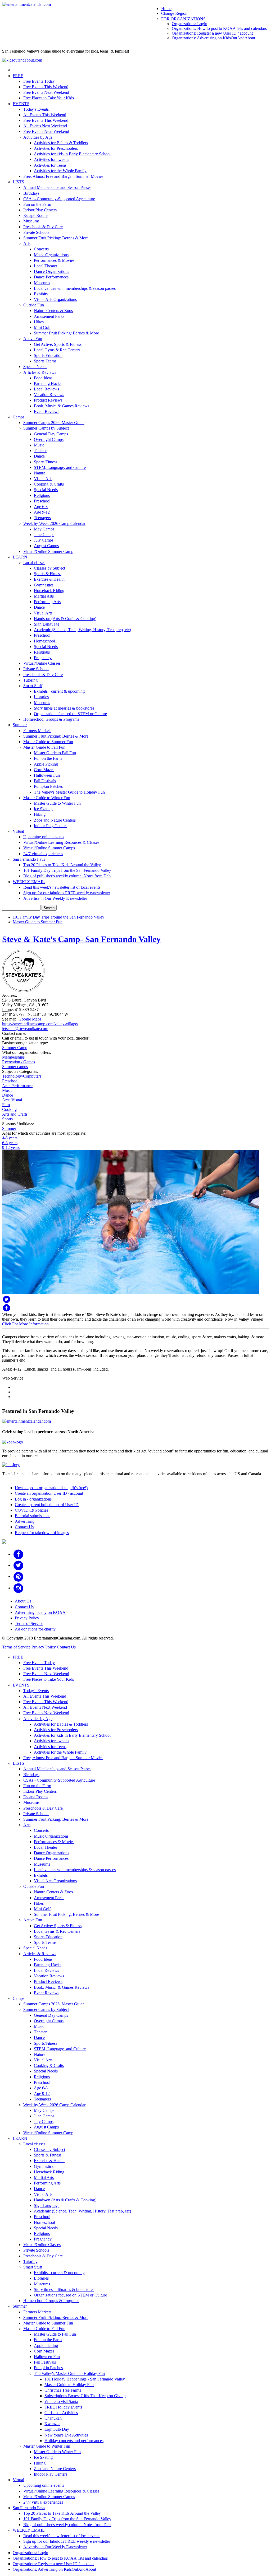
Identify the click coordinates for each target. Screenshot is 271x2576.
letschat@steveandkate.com (25, 1029)
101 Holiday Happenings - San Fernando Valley (85, 2379)
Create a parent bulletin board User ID (47, 1505)
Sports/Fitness (46, 462)
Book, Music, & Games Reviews (62, 406)
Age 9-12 (42, 512)
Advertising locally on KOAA (40, 1612)
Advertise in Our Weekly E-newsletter (55, 898)
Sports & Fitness (48, 574)
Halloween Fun (47, 775)
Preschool (42, 501)
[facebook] (18, 1554)
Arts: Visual (12, 1100)
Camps (19, 417)
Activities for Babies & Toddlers (61, 143)
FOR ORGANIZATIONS (183, 19)
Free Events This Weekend (46, 87)
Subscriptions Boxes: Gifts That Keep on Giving (85, 2396)
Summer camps (15, 1067)
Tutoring (30, 680)
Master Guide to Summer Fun (48, 742)
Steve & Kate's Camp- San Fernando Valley (81, 939)
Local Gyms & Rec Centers (57, 350)
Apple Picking (46, 764)
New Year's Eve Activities (66, 2435)
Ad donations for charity (35, 1629)
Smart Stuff (33, 686)
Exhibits (41, 294)
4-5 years (10, 1138)
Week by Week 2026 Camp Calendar (54, 523)
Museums (31, 221)
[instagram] (18, 1588)
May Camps (44, 529)
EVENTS (21, 104)
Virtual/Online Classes (42, 663)
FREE (18, 76)
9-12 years (11, 1147)
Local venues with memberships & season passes (75, 288)
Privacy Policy (27, 1618)
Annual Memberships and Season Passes (57, 187)
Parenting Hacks (48, 383)
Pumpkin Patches (48, 786)
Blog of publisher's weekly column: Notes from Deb (67, 876)
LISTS (18, 182)
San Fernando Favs (29, 859)
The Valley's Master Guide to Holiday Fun (69, 792)
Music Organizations (51, 255)
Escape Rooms (36, 215)
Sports (7, 1119)
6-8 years (10, 1143)
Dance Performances (51, 277)
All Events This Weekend (45, 115)
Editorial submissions (33, 1516)
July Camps (44, 540)
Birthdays (31, 193)
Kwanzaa (52, 2424)
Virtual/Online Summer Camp (48, 551)
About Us (23, 1601)
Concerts (41, 249)
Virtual (18, 831)
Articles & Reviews (40, 372)
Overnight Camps (49, 439)
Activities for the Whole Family (60, 171)
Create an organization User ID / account (49, 1493)
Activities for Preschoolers (56, 148)
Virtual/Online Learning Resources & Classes (61, 842)
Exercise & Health (49, 579)
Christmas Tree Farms (63, 2390)
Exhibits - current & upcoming (59, 691)
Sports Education (48, 355)
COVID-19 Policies (31, 1510)
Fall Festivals (45, 781)
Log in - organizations (33, 1499)
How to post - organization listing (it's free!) (51, 1488)
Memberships (13, 1057)
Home (166, 9)
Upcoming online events (44, 837)
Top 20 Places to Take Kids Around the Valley (62, 865)
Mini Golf (42, 327)
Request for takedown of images (42, 1533)
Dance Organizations (51, 271)
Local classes (34, 563)
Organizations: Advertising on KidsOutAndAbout (213, 38)
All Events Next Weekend (45, 126)
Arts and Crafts (15, 1114)
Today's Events (36, 109)
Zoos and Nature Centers (55, 820)
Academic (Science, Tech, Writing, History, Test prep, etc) (82, 630)
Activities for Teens (50, 165)
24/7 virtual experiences (43, 854)
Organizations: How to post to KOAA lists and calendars (219, 28)
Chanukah (53, 2418)
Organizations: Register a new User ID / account (212, 33)
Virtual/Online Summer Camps (49, 848)
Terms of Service (29, 1624)
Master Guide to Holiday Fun (69, 2385)
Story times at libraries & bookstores (64, 708)
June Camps (44, 535)
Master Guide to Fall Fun (44, 747)
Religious (42, 495)
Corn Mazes (44, 770)
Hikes (39, 322)
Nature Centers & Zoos (53, 311)
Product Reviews (48, 400)
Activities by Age (38, 137)
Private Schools (36, 232)
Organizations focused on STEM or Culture (70, 714)
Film (6, 1105)
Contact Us (24, 1527)
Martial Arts (44, 596)
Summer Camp (15, 1048)
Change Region (174, 13)
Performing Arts (47, 602)
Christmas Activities (61, 2413)
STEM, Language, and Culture (60, 467)
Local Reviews (46, 389)
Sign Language (47, 624)
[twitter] (18, 1565)
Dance (39, 456)
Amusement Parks (49, 316)
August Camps (46, 546)
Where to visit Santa (61, 2402)
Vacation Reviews (49, 395)
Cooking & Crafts (49, 484)
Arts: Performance (17, 1086)
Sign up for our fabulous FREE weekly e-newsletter (67, 893)
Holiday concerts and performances (74, 2441)
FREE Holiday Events (63, 2407)
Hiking (40, 814)
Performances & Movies (54, 260)
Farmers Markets (37, 731)
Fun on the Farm (37, 204)
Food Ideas (43, 378)
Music (39, 445)
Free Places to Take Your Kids (49, 98)
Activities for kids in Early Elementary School (72, 154)
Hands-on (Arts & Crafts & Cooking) (65, 619)
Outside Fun (34, 305)
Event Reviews (47, 411)
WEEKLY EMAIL (29, 882)
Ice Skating (43, 809)
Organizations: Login (189, 24)
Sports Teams (45, 361)
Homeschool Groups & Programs (51, 719)
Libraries (41, 697)
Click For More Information (25, 1324)
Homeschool (44, 641)
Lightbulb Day (57, 2429)
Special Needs (35, 367)
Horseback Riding (49, 591)
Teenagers (42, 518)
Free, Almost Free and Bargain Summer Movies (63, 176)
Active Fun (33, 339)
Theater (40, 451)
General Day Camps (51, 434)
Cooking (9, 1109)
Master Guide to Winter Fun (47, 798)
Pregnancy (43, 658)
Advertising (25, 1521)
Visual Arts (43, 479)
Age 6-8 (41, 507)
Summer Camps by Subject (46, 428)
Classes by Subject (49, 568)
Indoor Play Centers (40, 210)
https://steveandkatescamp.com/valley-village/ (40, 1024)
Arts (27, 243)
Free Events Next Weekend (46, 92)
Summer (20, 725)
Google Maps (30, 1019)
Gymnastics (44, 585)
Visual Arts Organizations (55, 299)
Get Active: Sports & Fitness (58, 344)
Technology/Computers (22, 1076)
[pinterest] (18, 1576)
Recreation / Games (19, 1062)
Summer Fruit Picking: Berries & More (56, 238)
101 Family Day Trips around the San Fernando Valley (58, 917)
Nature (40, 473)
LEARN (20, 557)
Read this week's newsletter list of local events (62, 887)
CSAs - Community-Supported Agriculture (59, 199)
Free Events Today (39, 81)
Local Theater (46, 266)
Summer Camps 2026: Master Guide (54, 423)
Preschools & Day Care (43, 227)
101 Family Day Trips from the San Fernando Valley (67, 870)
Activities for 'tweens (51, 159)
